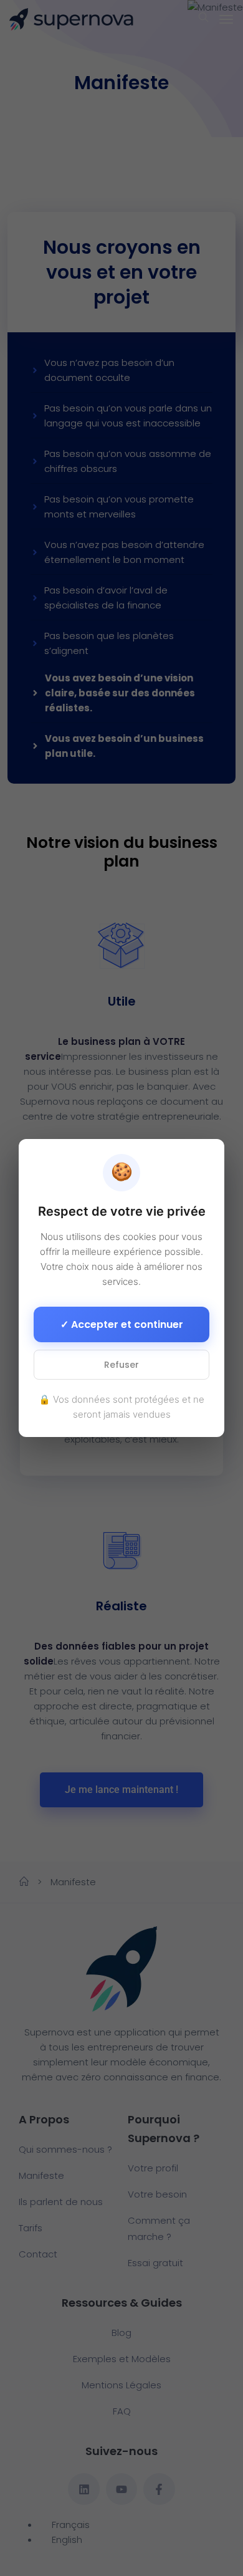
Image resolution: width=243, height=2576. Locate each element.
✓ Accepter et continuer (122, 1324)
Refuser (121, 1365)
